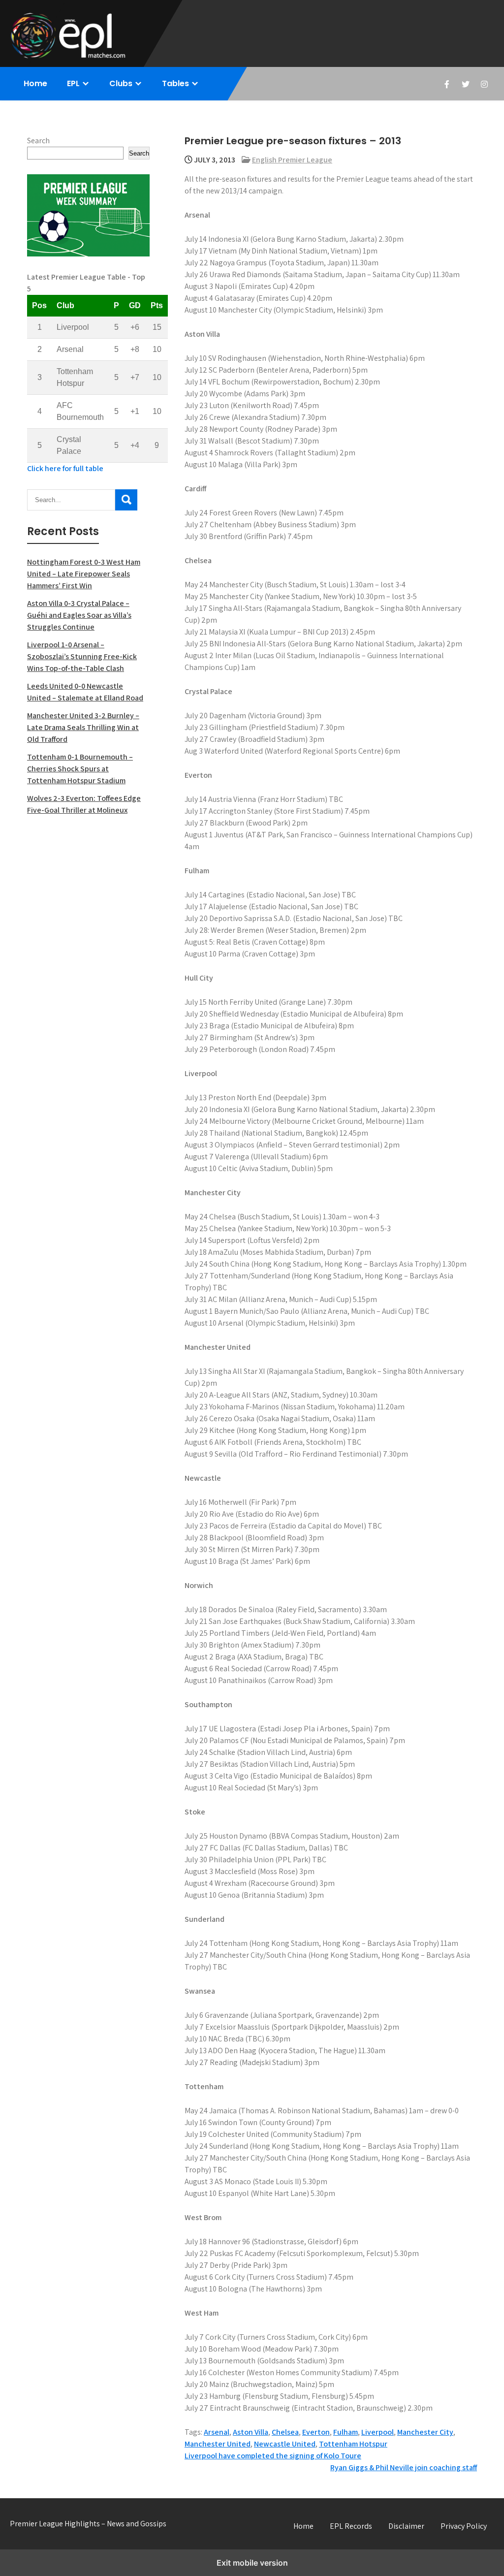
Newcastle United (285, 2444)
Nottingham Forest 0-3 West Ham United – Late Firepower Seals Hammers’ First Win (84, 574)
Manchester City (425, 2432)
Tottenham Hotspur (353, 2444)
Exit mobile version (252, 2563)
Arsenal (217, 2432)
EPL (73, 83)
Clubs (121, 83)
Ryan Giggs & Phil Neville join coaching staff (404, 2467)
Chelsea (285, 2432)
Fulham (346, 2432)
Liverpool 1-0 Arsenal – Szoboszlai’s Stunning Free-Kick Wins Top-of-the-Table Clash (82, 656)
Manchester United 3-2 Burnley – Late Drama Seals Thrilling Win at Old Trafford (83, 727)
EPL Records (351, 2526)
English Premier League (292, 160)
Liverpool (378, 2432)
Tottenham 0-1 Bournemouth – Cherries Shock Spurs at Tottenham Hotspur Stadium (80, 769)
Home (35, 83)
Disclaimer (406, 2526)
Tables (175, 83)
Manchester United (218, 2444)
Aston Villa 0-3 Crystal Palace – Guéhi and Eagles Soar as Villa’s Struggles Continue (79, 615)
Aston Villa (251, 2432)
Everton (316, 2432)
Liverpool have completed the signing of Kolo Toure (273, 2456)
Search (38, 141)
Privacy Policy (464, 2526)
